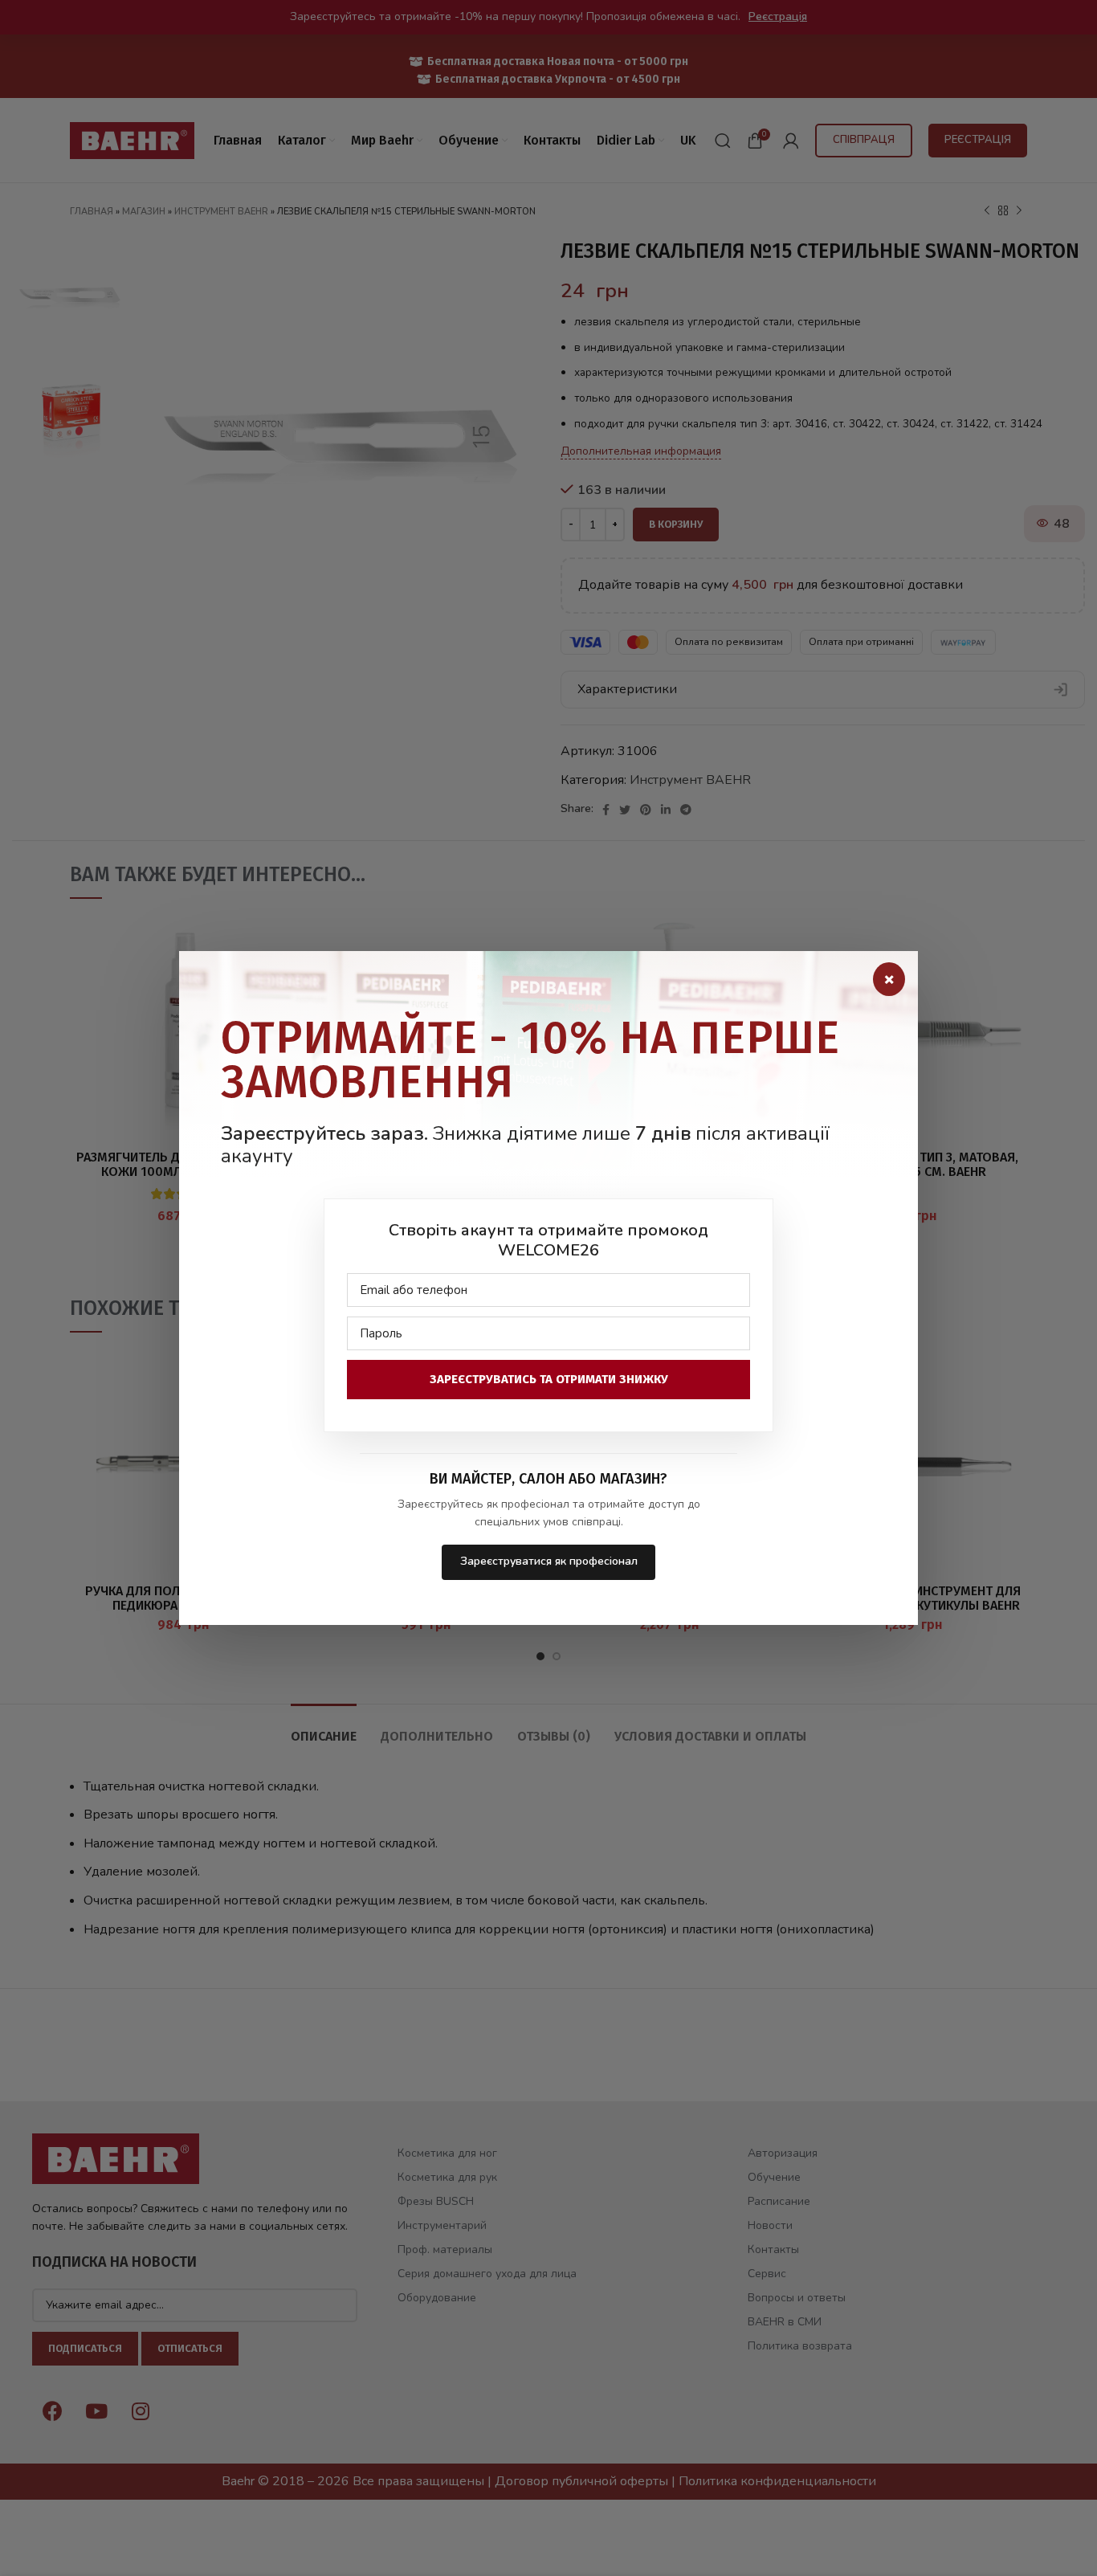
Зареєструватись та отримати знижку (549, 1379)
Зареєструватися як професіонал (549, 1561)
